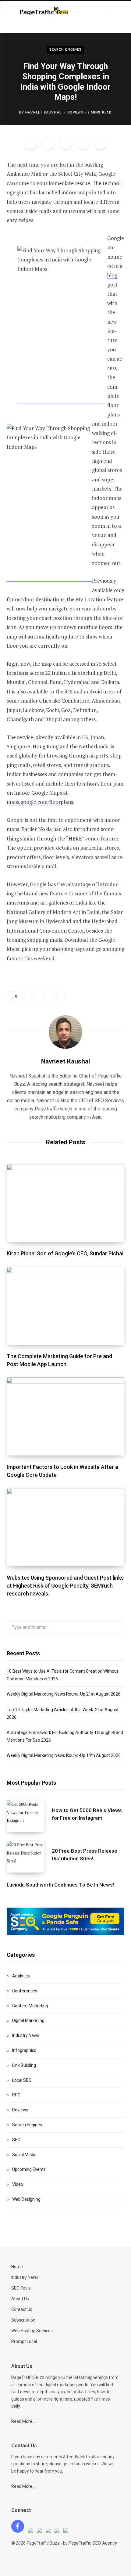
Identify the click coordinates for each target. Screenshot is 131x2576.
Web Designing (26, 2199)
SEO (16, 2140)
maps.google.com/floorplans (40, 802)
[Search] (114, 13)
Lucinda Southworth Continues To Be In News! (60, 1885)
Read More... (23, 2421)
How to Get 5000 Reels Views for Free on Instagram (87, 1814)
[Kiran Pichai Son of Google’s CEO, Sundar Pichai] (65, 1203)
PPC (16, 2095)
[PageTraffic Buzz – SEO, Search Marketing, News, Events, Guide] (45, 12)
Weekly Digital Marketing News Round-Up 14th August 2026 (64, 1755)
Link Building (24, 2065)
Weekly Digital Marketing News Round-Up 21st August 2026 (64, 1694)
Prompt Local (24, 2341)
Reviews (20, 2110)
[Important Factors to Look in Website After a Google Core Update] (65, 1416)
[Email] (101, 143)
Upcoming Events (29, 2169)
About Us (20, 2299)
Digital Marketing (28, 2020)
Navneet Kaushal (43, 112)
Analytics (21, 1976)
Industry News (26, 2035)
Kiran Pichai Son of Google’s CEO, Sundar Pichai (65, 1253)
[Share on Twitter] (48, 143)
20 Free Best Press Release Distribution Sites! (85, 1855)
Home (17, 2267)
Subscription (23, 2320)
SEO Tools (21, 2288)
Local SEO (22, 2080)
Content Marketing (30, 2006)
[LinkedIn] (83, 143)
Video (18, 2184)
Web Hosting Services (32, 2331)
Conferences (25, 1991)
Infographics (24, 2050)
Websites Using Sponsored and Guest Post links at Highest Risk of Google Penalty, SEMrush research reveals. (65, 1586)
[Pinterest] (66, 143)
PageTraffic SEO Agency (93, 2543)
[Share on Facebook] (31, 143)
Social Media (24, 2155)
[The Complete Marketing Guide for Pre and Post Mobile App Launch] (65, 1306)
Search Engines (65, 50)
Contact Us (22, 2309)
